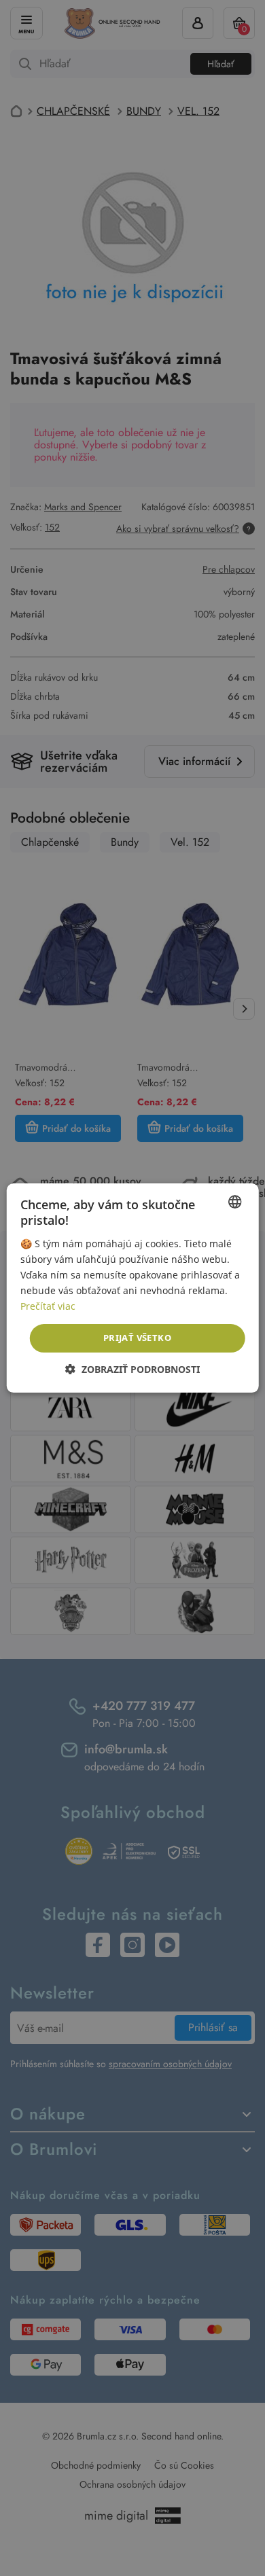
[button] (132, 1369)
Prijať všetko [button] (137, 1338)
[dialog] (132, 1288)
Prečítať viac (48, 1306)
